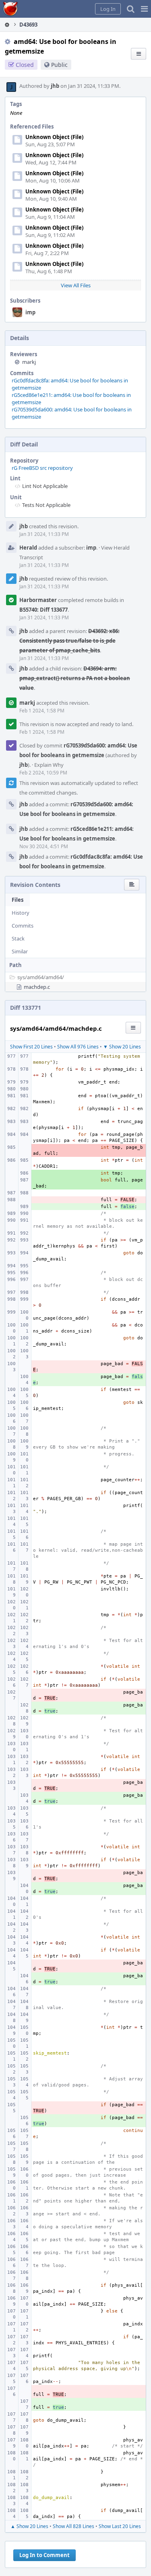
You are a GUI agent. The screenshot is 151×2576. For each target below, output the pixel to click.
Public (59, 65)
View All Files (76, 285)
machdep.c (37, 987)
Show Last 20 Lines (120, 2526)
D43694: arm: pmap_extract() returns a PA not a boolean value (75, 678)
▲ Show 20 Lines (29, 2526)
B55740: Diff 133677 (43, 610)
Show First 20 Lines (31, 1047)
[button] (144, 9)
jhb (55, 86)
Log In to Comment (44, 2555)
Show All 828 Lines (73, 2526)
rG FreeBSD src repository (42, 468)
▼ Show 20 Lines (122, 1047)
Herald (28, 548)
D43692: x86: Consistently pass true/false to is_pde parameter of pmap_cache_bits (69, 641)
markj (29, 362)
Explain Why (49, 765)
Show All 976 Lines (78, 1047)
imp (30, 312)
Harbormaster (38, 600)
